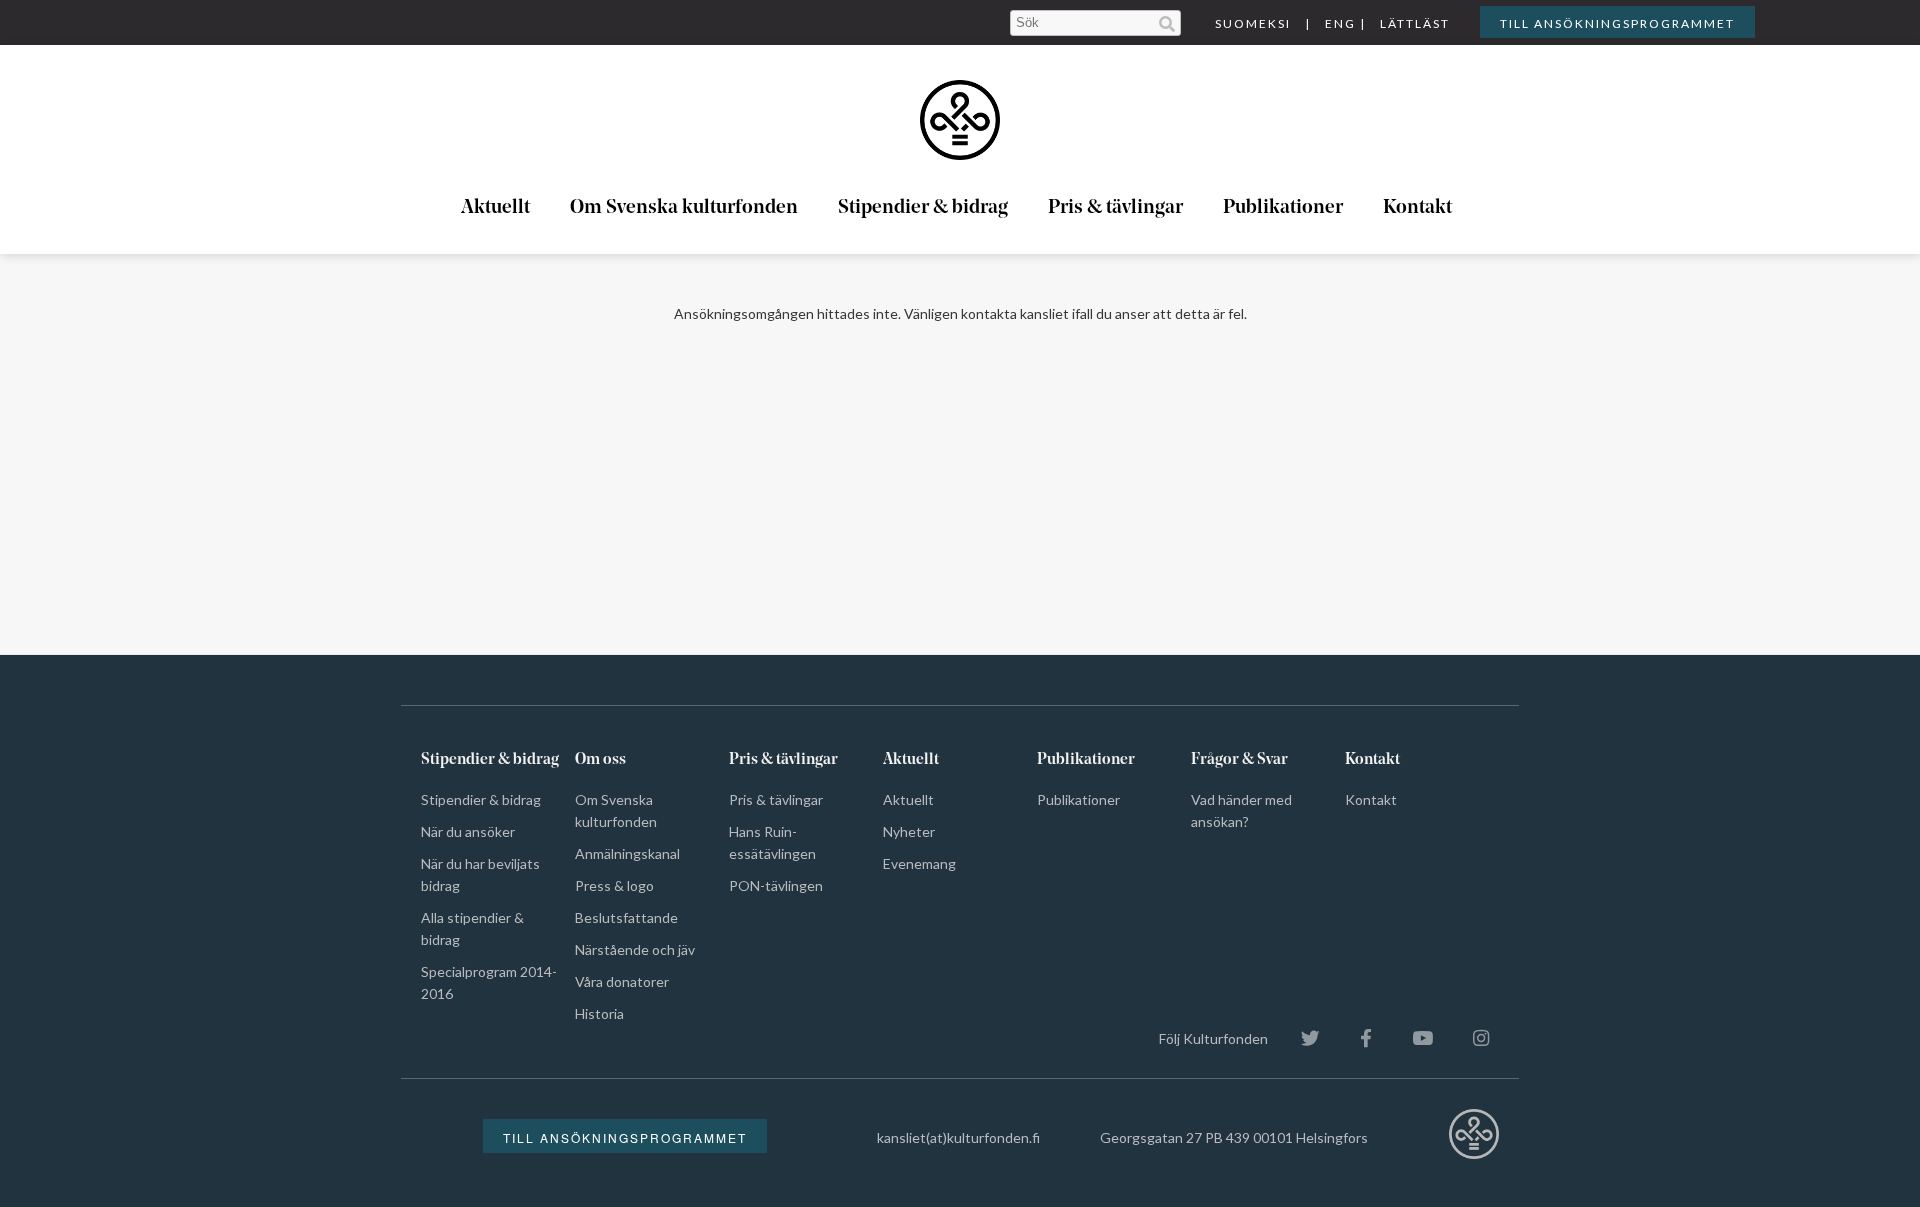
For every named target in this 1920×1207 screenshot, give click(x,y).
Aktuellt (495, 208)
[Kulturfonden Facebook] (1356, 1038)
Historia (599, 1013)
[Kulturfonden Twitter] (1300, 1038)
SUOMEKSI (1253, 23)
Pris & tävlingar (1115, 208)
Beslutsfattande (626, 917)
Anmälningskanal (627, 853)
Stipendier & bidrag (923, 208)
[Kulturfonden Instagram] (1471, 1038)
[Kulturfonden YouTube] (1412, 1038)
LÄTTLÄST (1415, 23)
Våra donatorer (622, 981)
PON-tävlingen (776, 885)
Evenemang (919, 863)
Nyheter (909, 831)
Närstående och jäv (635, 949)
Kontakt (1417, 208)
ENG (1340, 23)
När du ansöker (468, 831)
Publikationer (1283, 208)
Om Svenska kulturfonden (684, 208)
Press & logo (614, 885)
